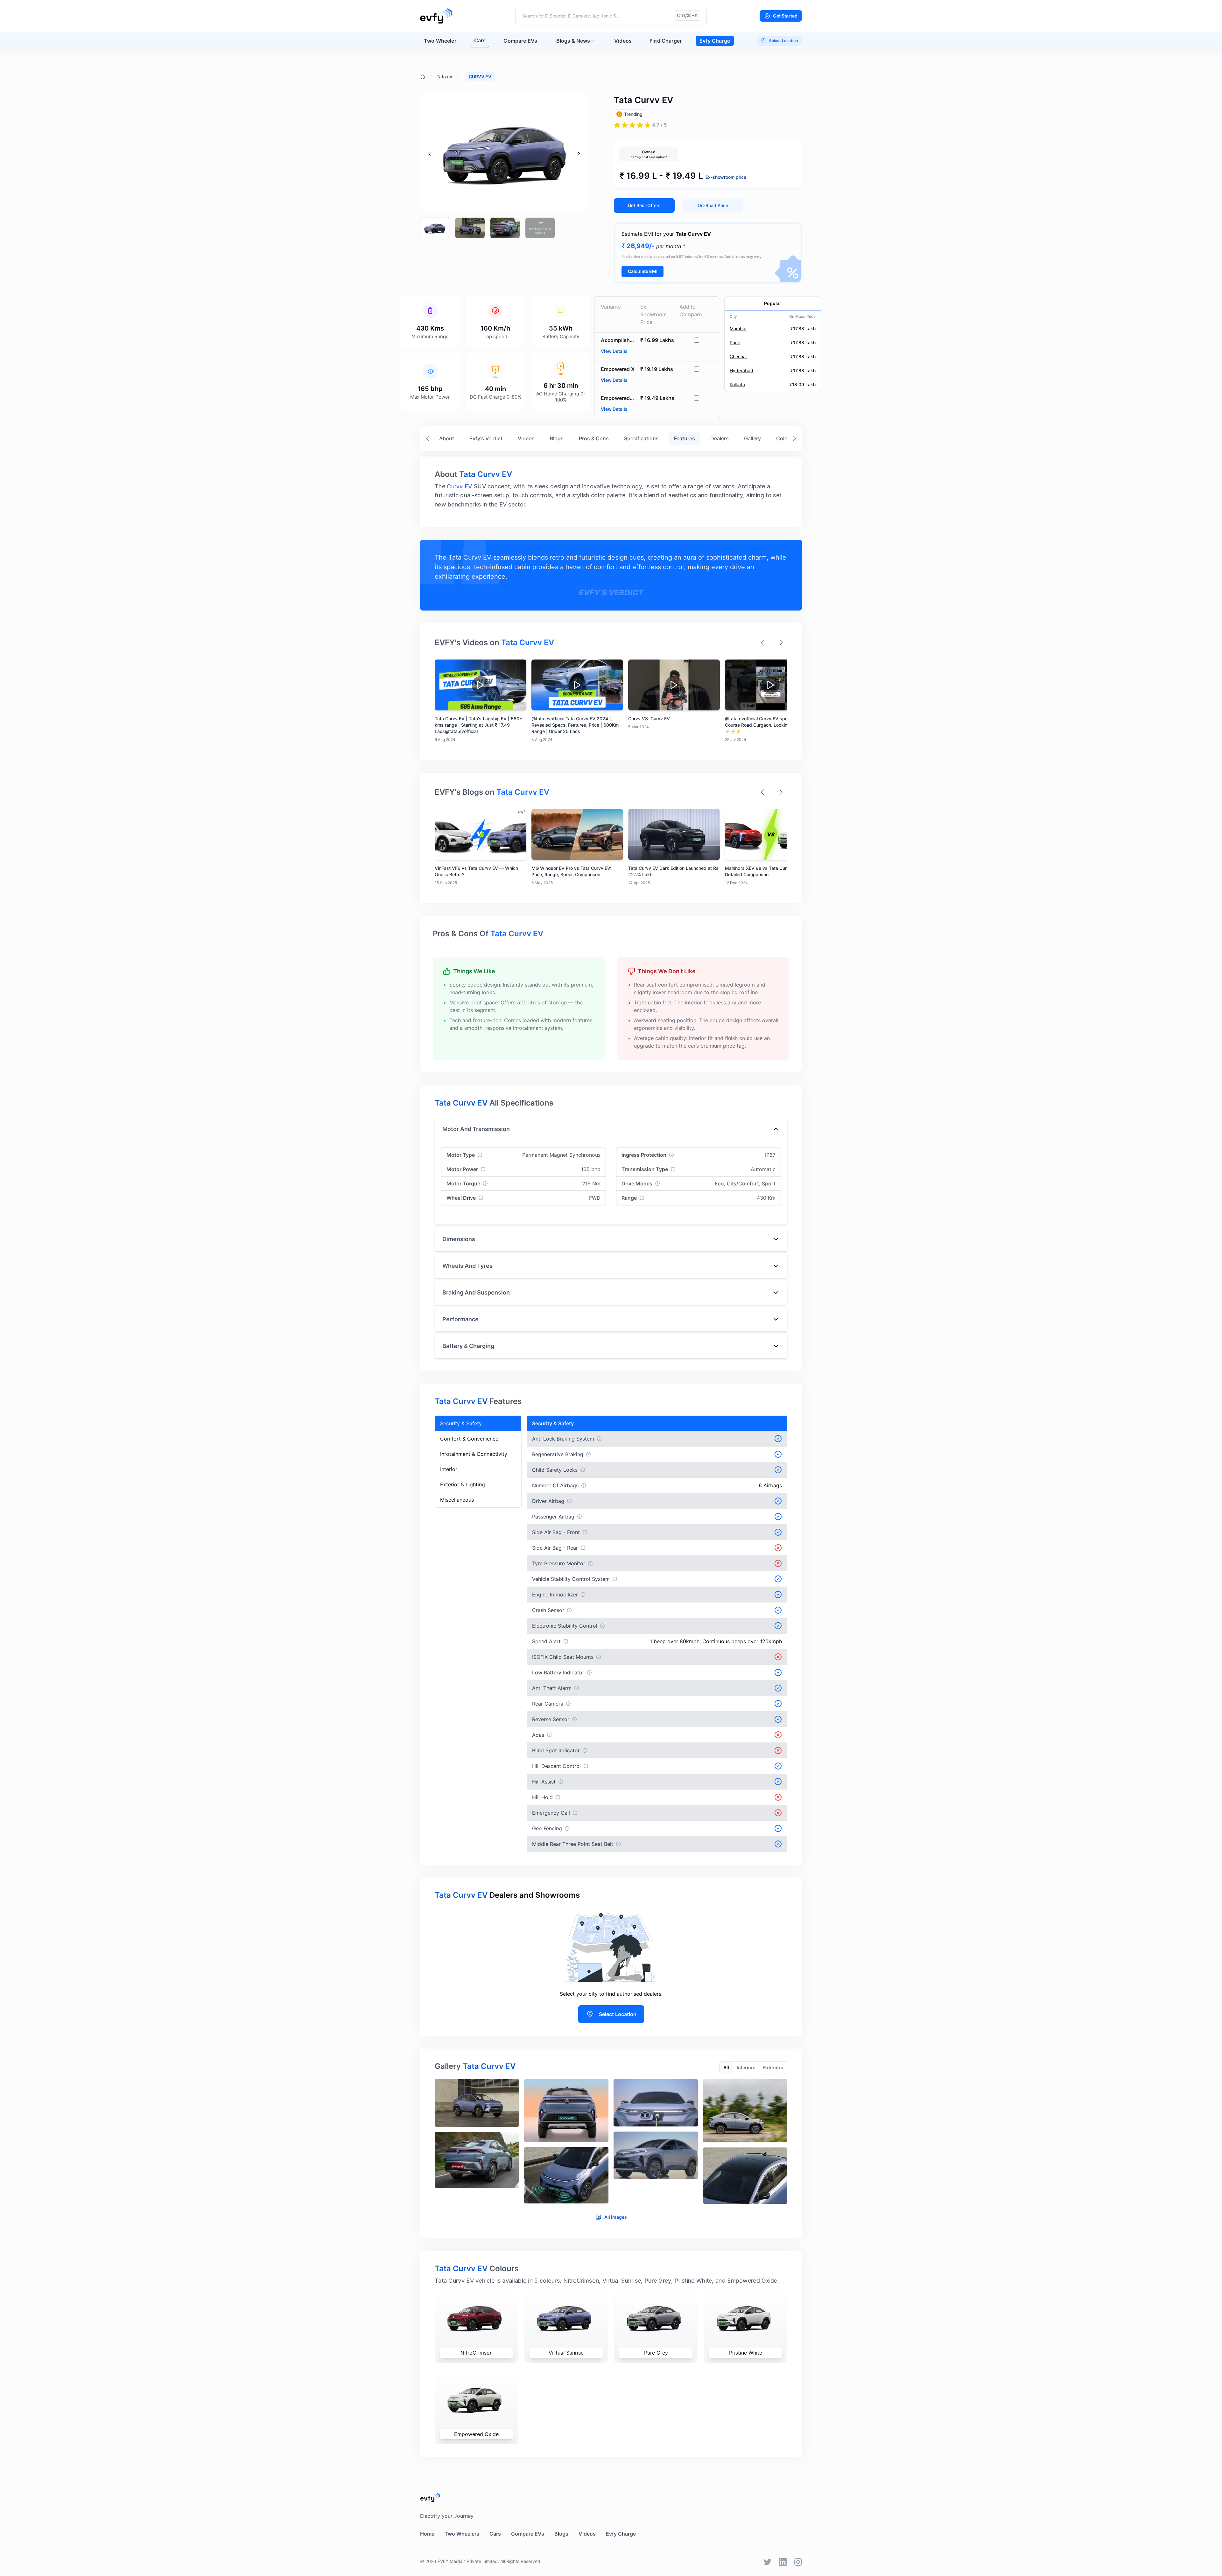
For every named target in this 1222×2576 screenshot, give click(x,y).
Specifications (641, 438)
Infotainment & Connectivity (474, 1454)
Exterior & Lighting (463, 1484)
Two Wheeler (440, 41)
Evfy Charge (715, 41)
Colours (786, 438)
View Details (614, 351)
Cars (480, 40)
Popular (773, 303)
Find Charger (666, 41)
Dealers (720, 438)
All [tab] (726, 2067)
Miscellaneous (457, 1500)
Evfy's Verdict (486, 438)
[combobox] (611, 16)
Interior (449, 1469)
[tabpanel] (611, 2144)
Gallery (752, 438)
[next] (579, 154)
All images (616, 2217)
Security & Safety (461, 1423)
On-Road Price (713, 205)
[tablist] (753, 2068)
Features (685, 438)
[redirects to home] (436, 16)
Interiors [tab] (746, 2067)
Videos (623, 41)
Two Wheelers (462, 2534)
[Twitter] (768, 2562)
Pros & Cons (594, 438)
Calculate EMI (643, 271)
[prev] (430, 154)
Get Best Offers (644, 205)
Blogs (557, 438)
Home (427, 2534)
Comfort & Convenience (469, 1439)
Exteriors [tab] (773, 2067)
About (447, 438)
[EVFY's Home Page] (611, 2497)
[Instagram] (798, 2562)
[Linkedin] (783, 2562)
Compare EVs (520, 41)
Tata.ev (444, 77)
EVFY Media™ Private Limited (468, 2561)
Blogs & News (573, 41)
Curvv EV (459, 486)
